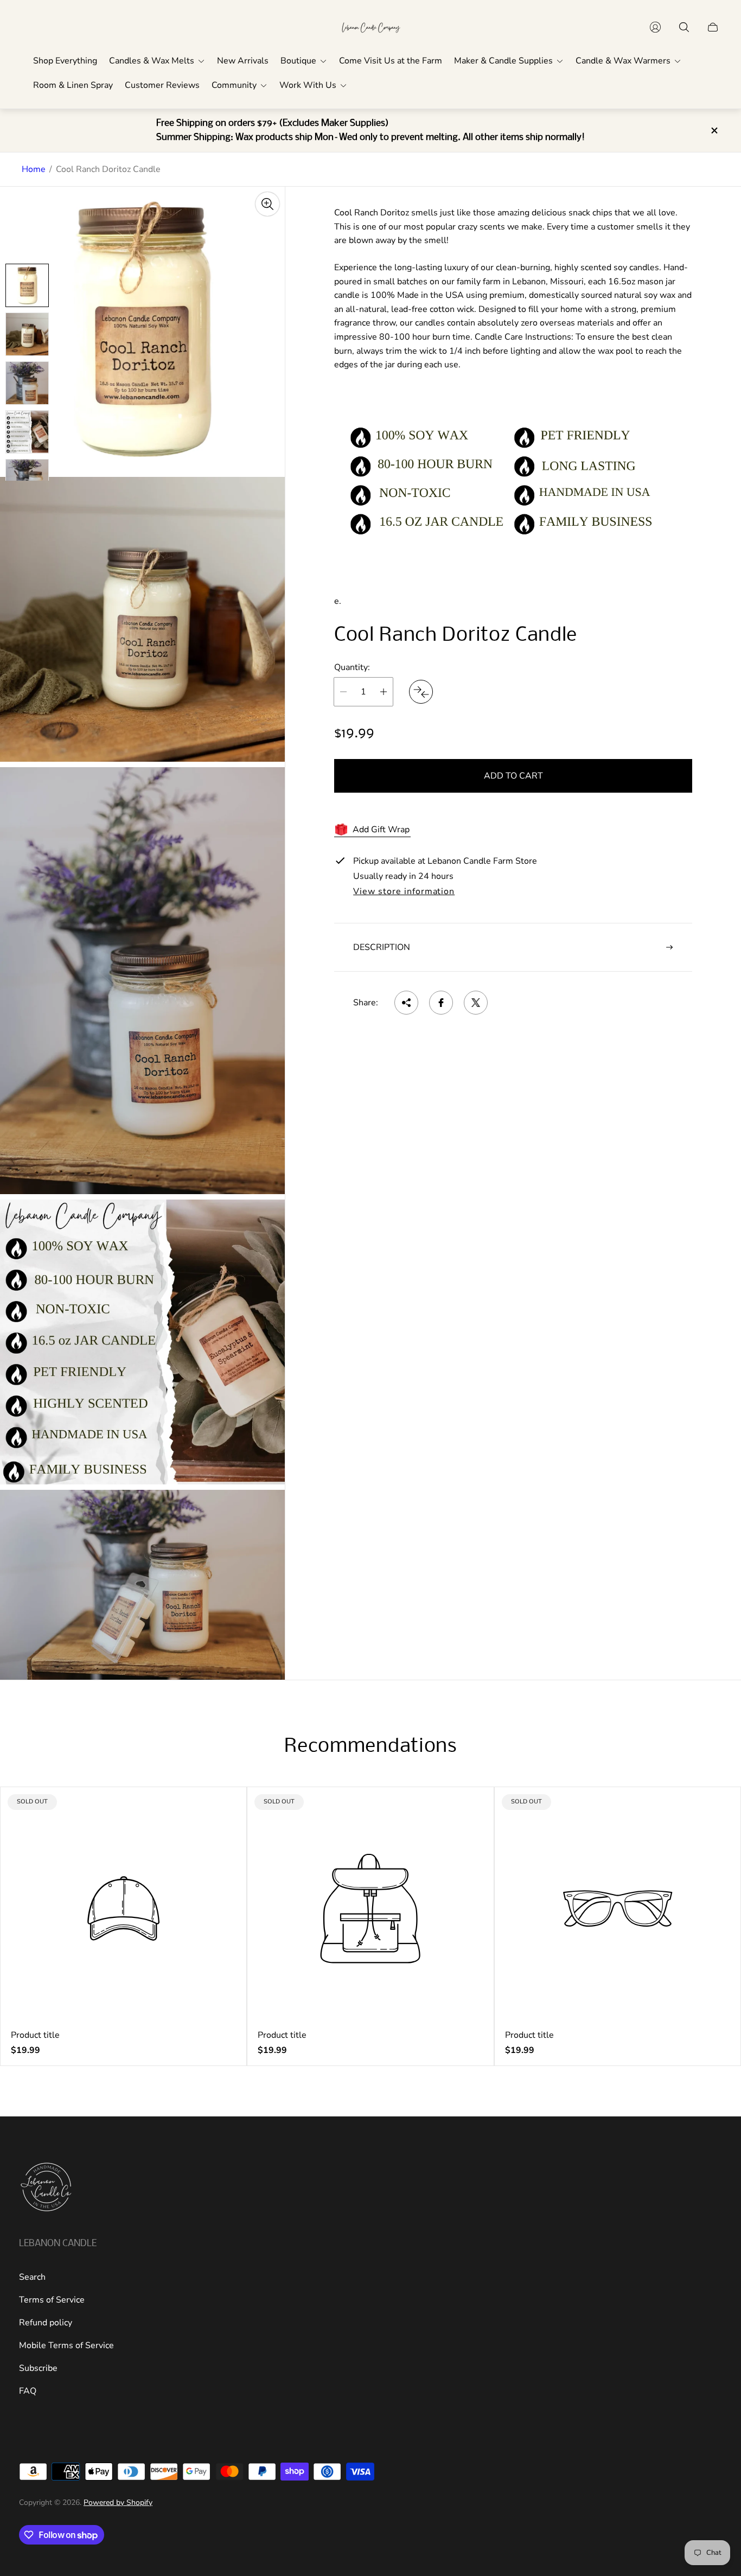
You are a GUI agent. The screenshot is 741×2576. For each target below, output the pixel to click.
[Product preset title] (123, 1908)
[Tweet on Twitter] (476, 1003)
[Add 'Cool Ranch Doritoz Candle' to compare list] (421, 692)
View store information (404, 892)
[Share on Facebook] (441, 1003)
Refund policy (46, 2323)
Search (32, 2277)
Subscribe (38, 2368)
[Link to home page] (46, 2188)
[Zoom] (267, 204)
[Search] (684, 27)
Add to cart (513, 776)
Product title (35, 2035)
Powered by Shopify (118, 2502)
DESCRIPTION (382, 947)
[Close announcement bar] (714, 130)
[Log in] (655, 27)
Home (34, 169)
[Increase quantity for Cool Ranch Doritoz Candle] (384, 692)
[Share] (406, 1003)
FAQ (28, 2391)
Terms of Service (52, 2300)
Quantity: (352, 667)
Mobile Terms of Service (66, 2345)
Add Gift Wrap (381, 830)
